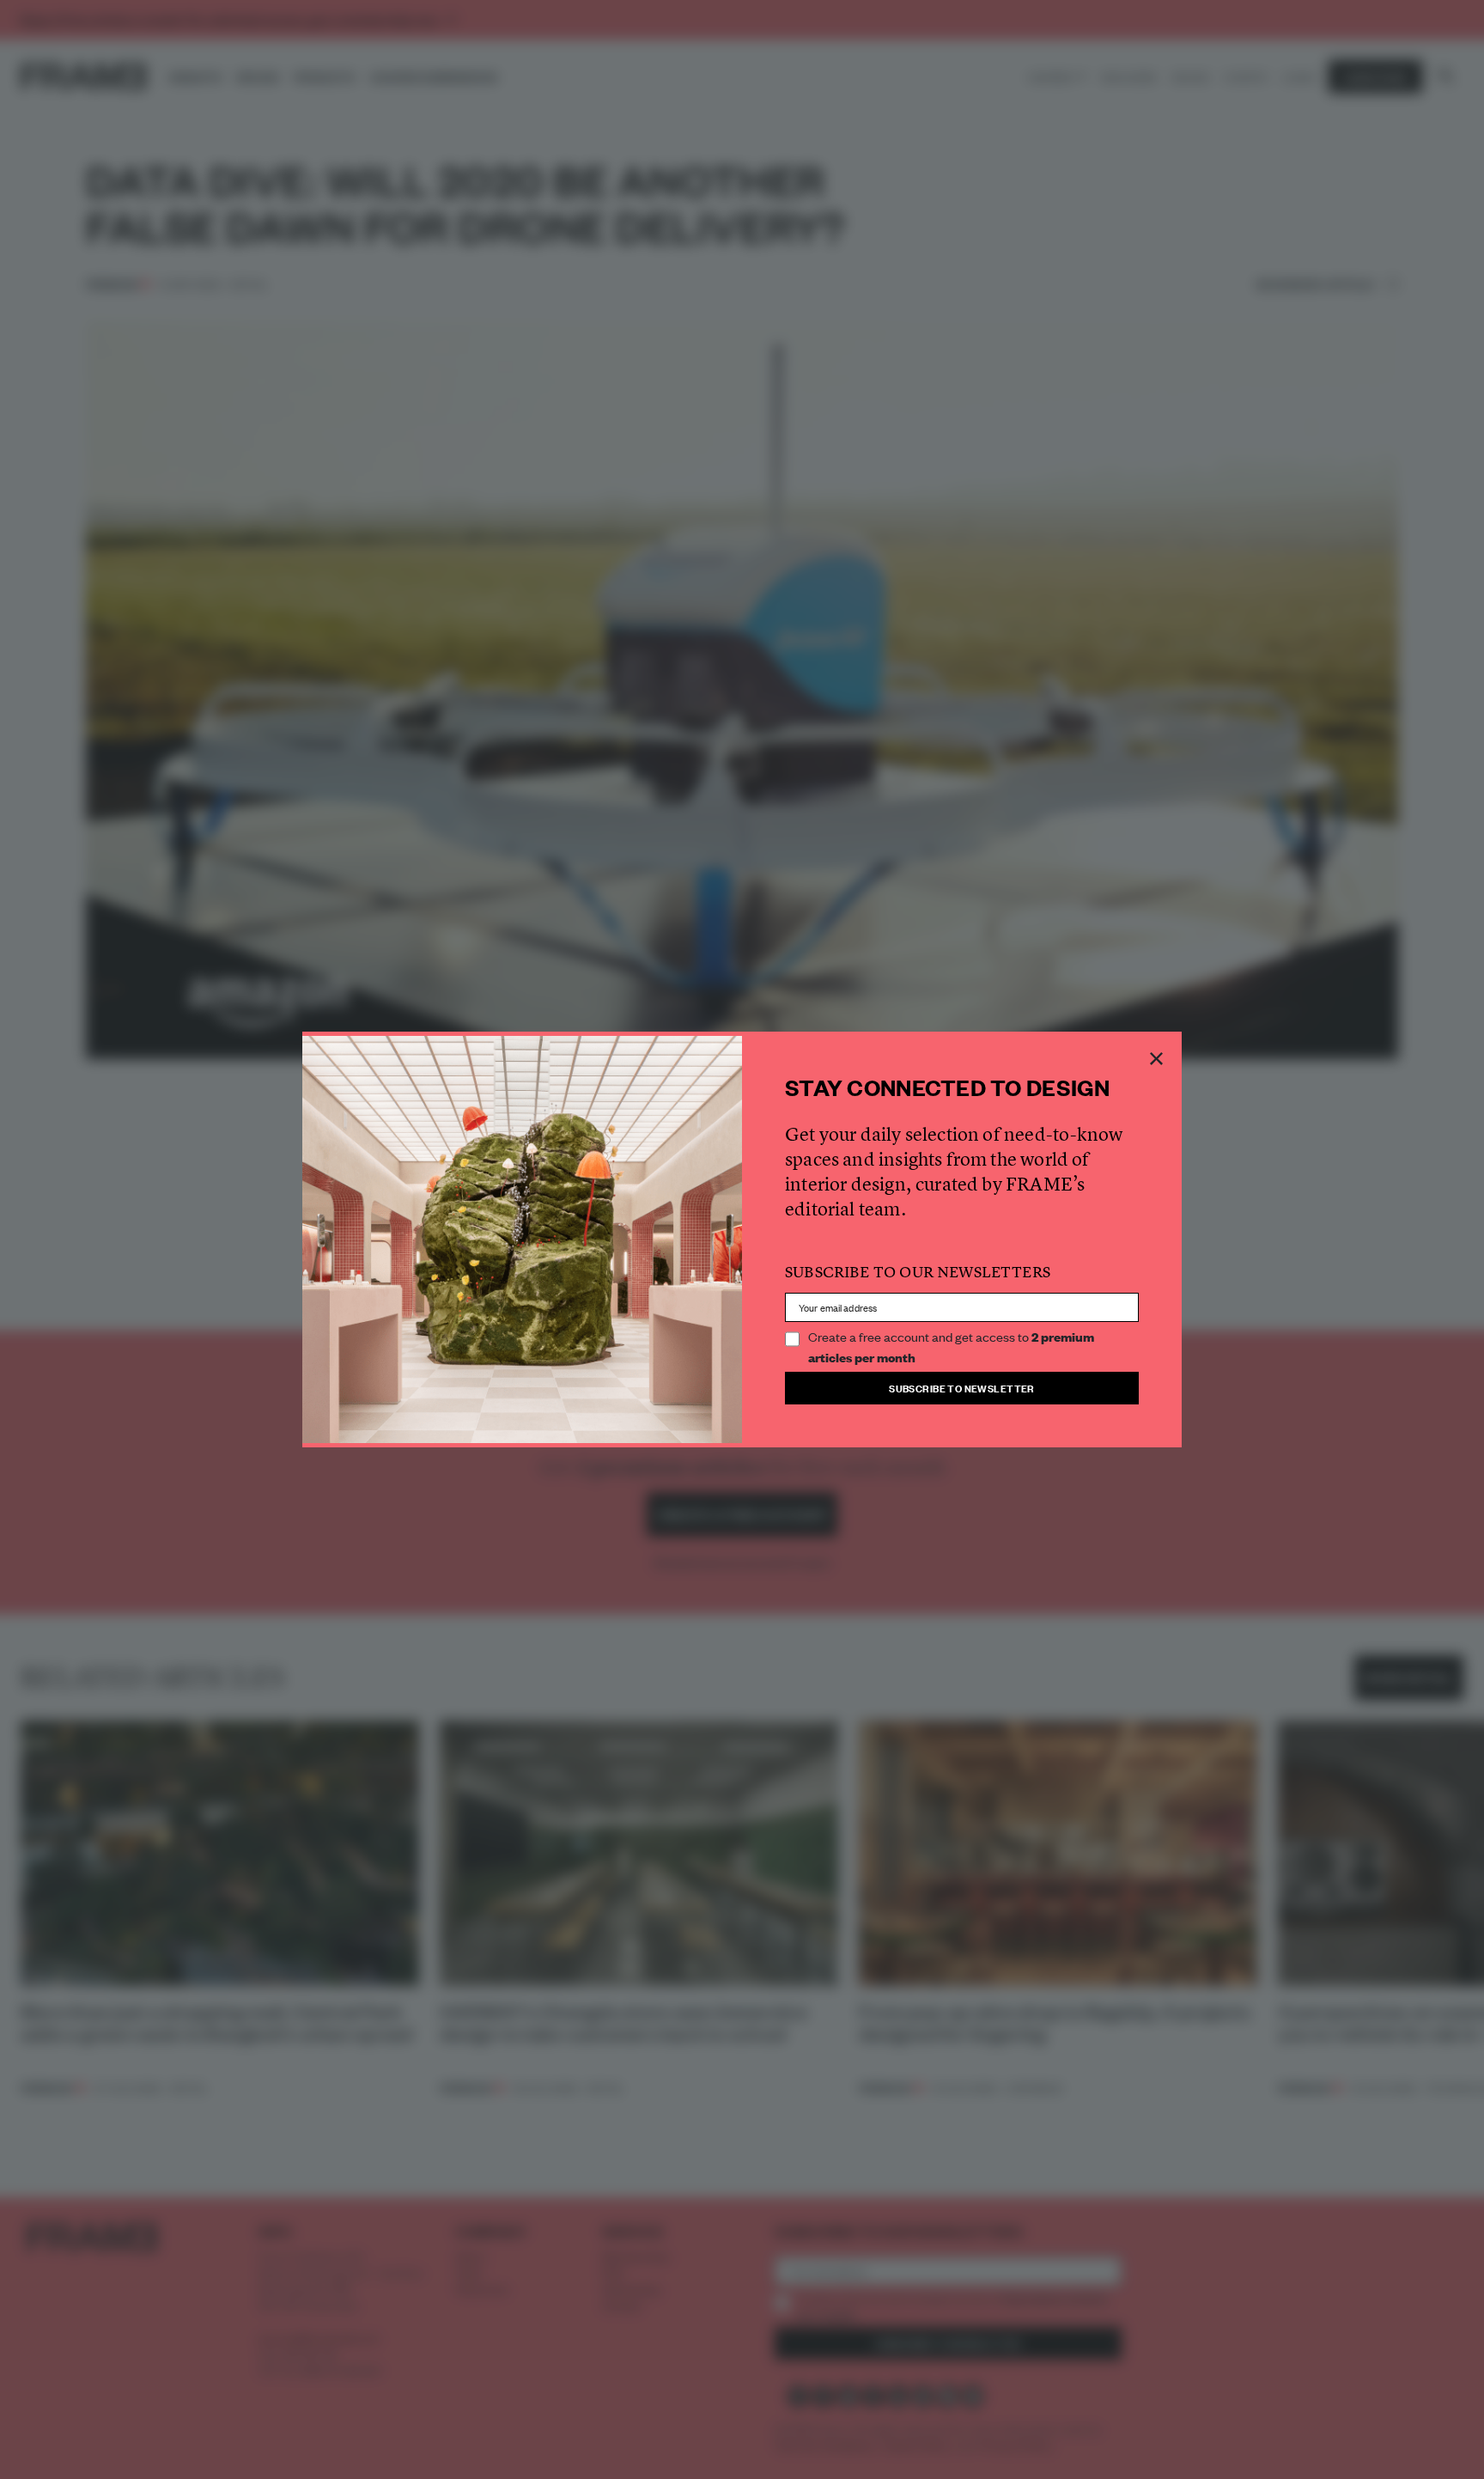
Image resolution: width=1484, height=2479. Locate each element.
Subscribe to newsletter (962, 1388)
